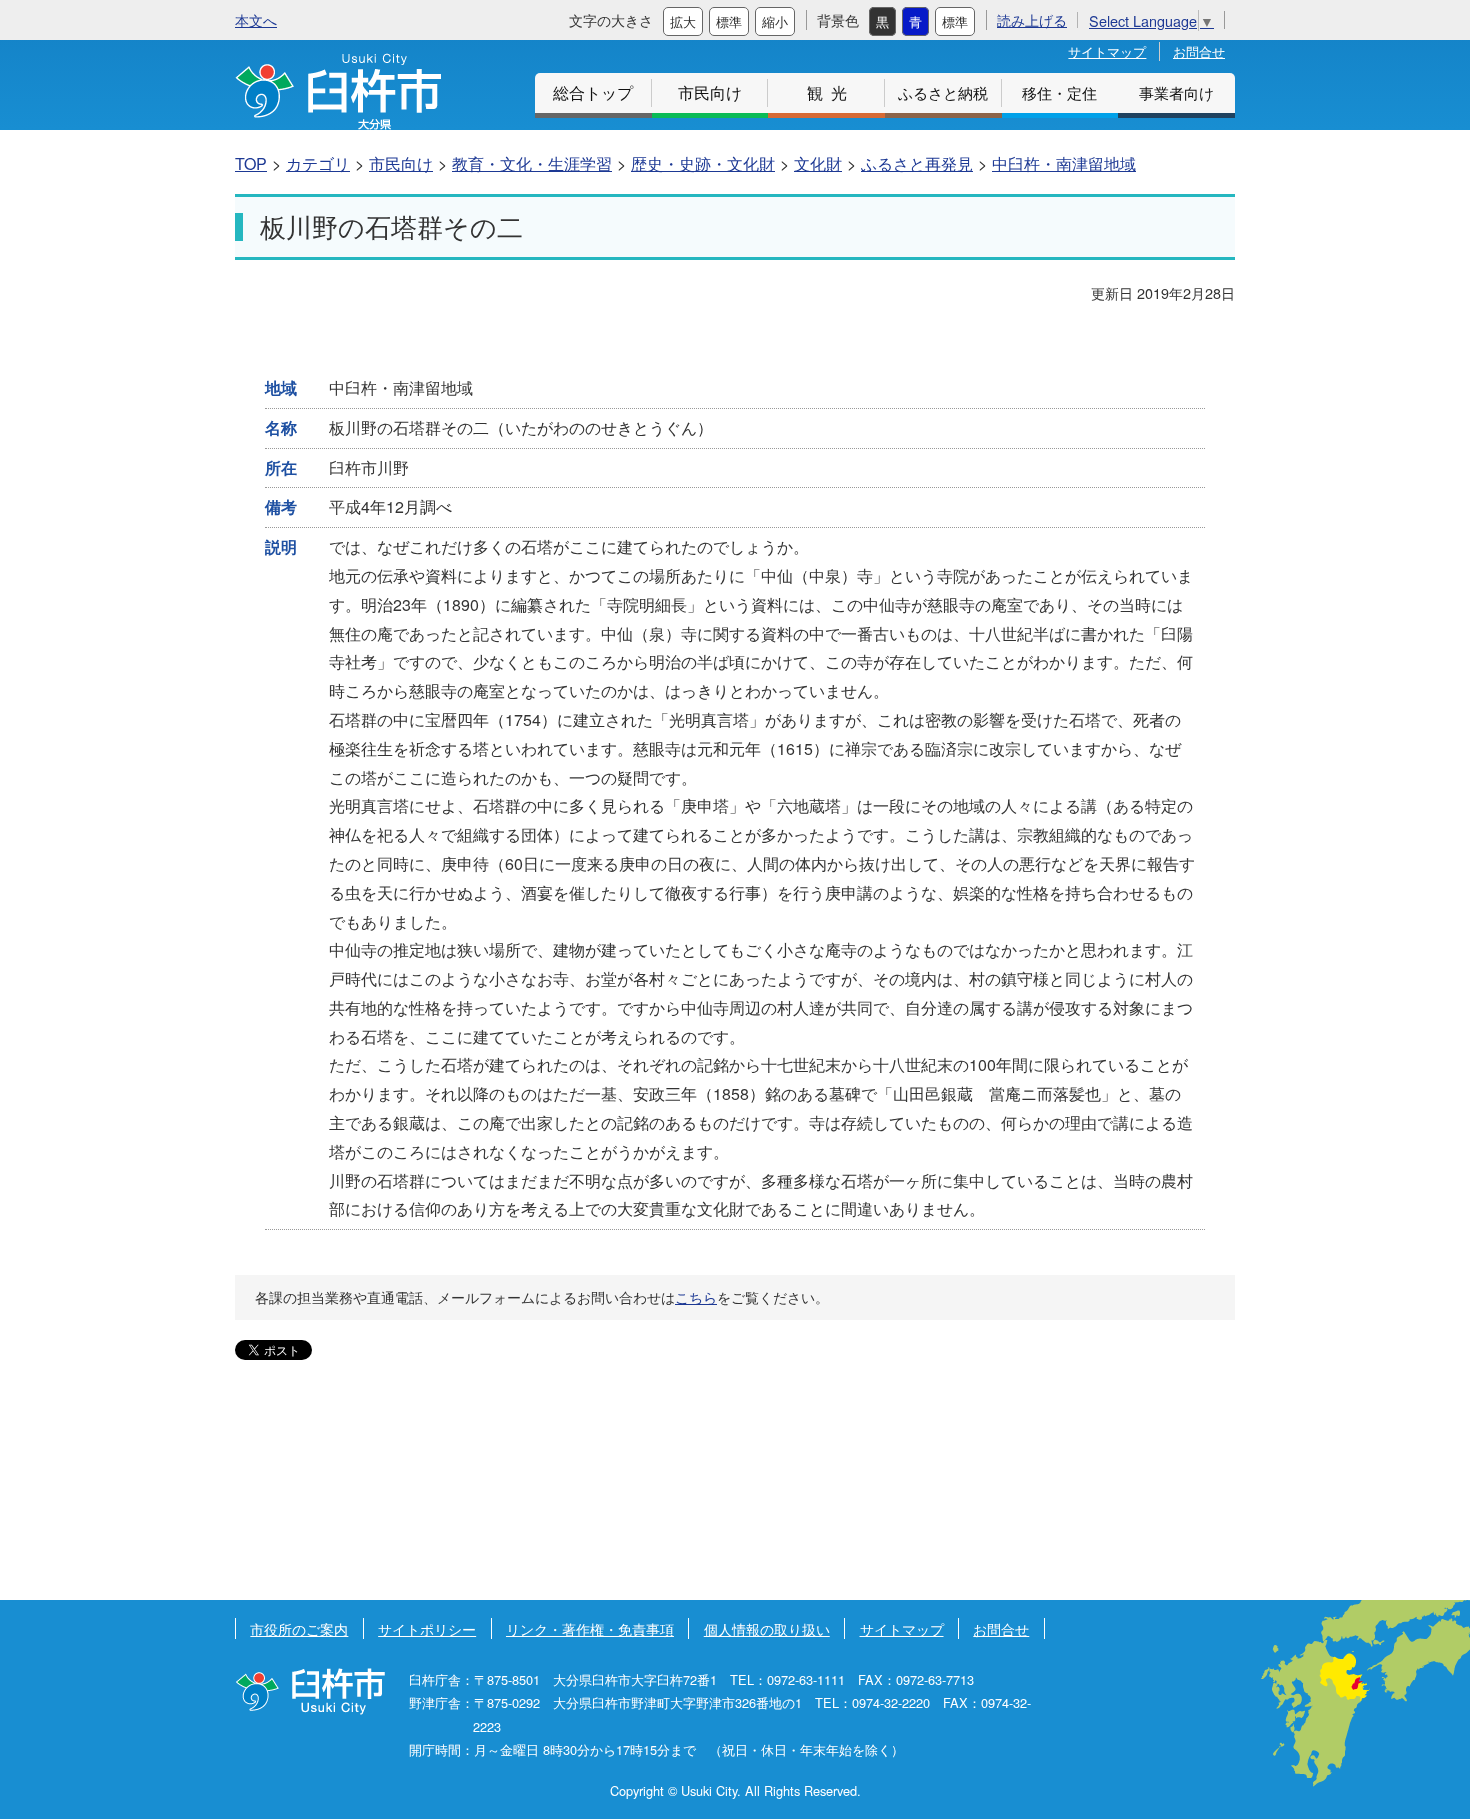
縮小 (775, 21)
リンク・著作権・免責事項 (590, 1628)
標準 (729, 21)
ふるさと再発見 (917, 163)
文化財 (818, 163)
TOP (251, 163)
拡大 (683, 21)
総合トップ (593, 92)
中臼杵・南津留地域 (1064, 163)
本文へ (256, 19)
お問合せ (1199, 51)
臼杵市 (338, 91)
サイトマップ (1107, 51)
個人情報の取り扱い (767, 1628)
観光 (831, 92)
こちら (696, 1297)
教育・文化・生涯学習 (532, 163)
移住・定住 (1059, 92)
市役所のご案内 (299, 1628)
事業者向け (1176, 92)
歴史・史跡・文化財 (703, 163)
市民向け (710, 92)
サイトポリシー (427, 1628)
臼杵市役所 (310, 1691)
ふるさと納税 (943, 92)
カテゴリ (318, 163)
